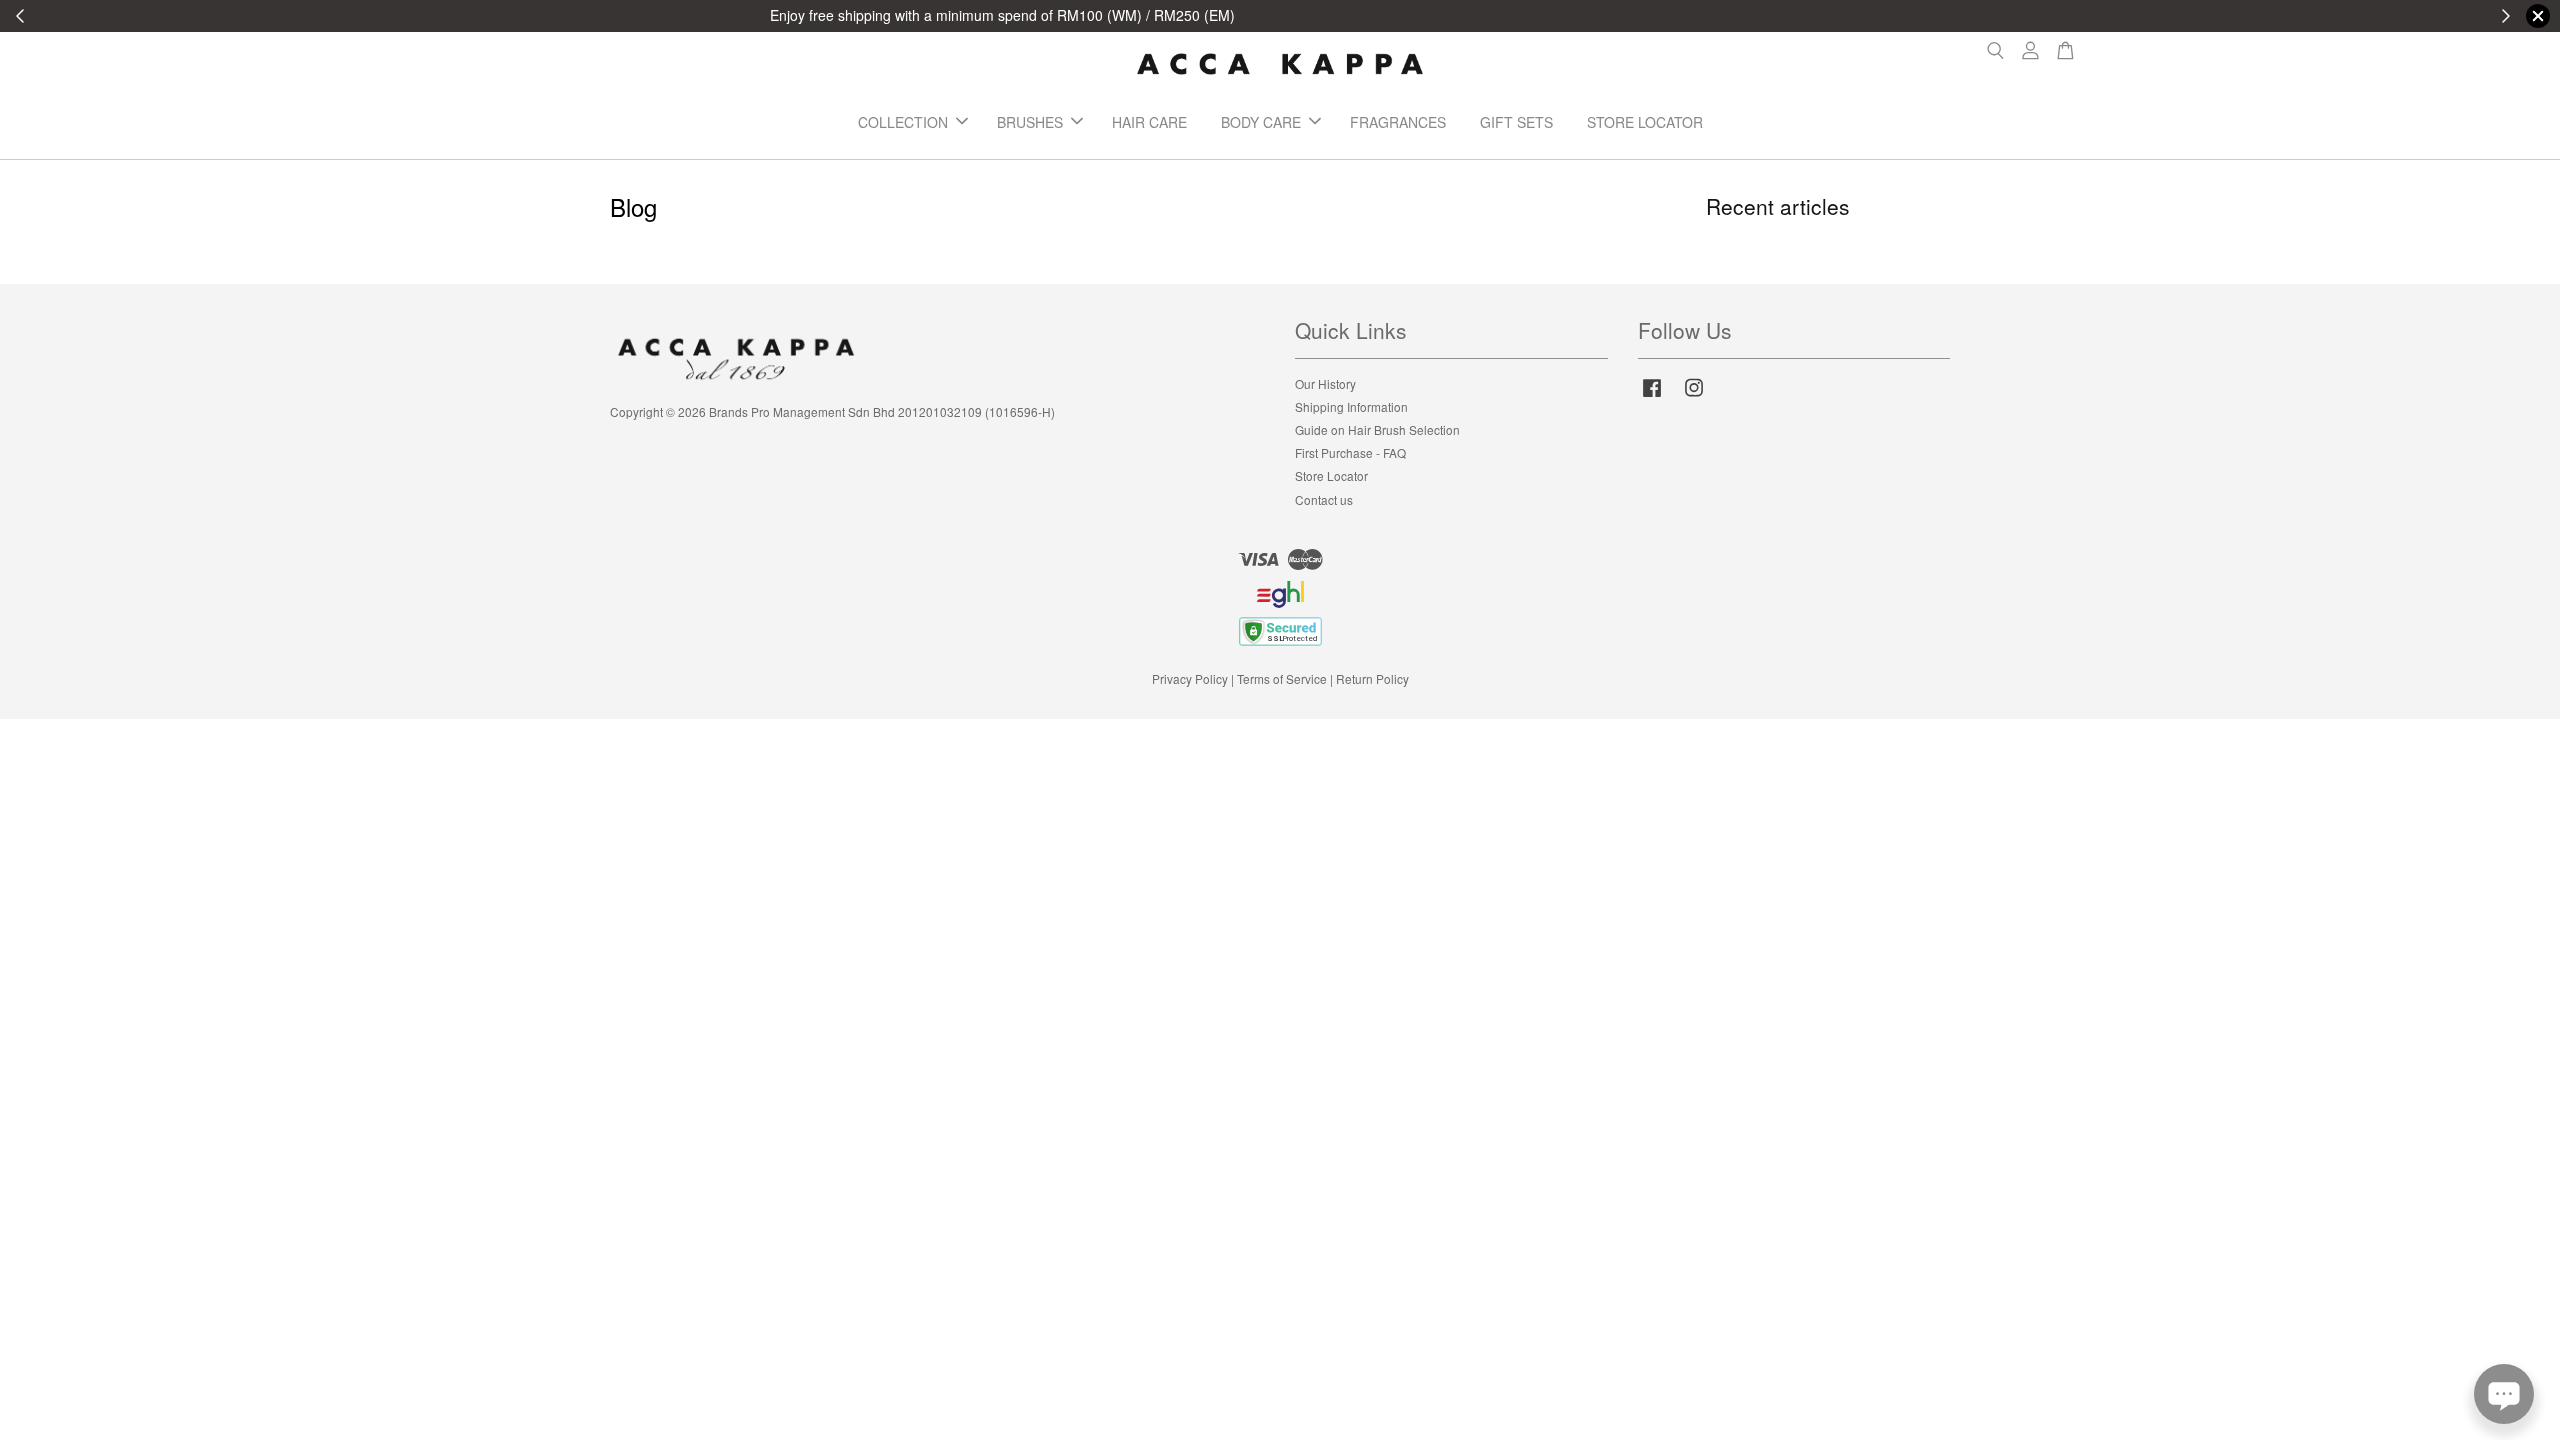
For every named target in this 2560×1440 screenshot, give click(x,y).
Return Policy (1372, 678)
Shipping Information (1351, 406)
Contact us (1324, 499)
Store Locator (1331, 475)
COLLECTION (903, 122)
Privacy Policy (1190, 678)
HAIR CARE (1149, 122)
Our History (1325, 383)
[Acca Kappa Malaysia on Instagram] (1694, 396)
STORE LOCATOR (1645, 122)
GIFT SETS (1516, 122)
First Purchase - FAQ (1350, 452)
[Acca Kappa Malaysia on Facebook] (1652, 396)
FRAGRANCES (1398, 122)
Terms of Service (1282, 678)
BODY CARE (1261, 122)
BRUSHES (1030, 122)
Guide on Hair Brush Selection (1377, 429)
